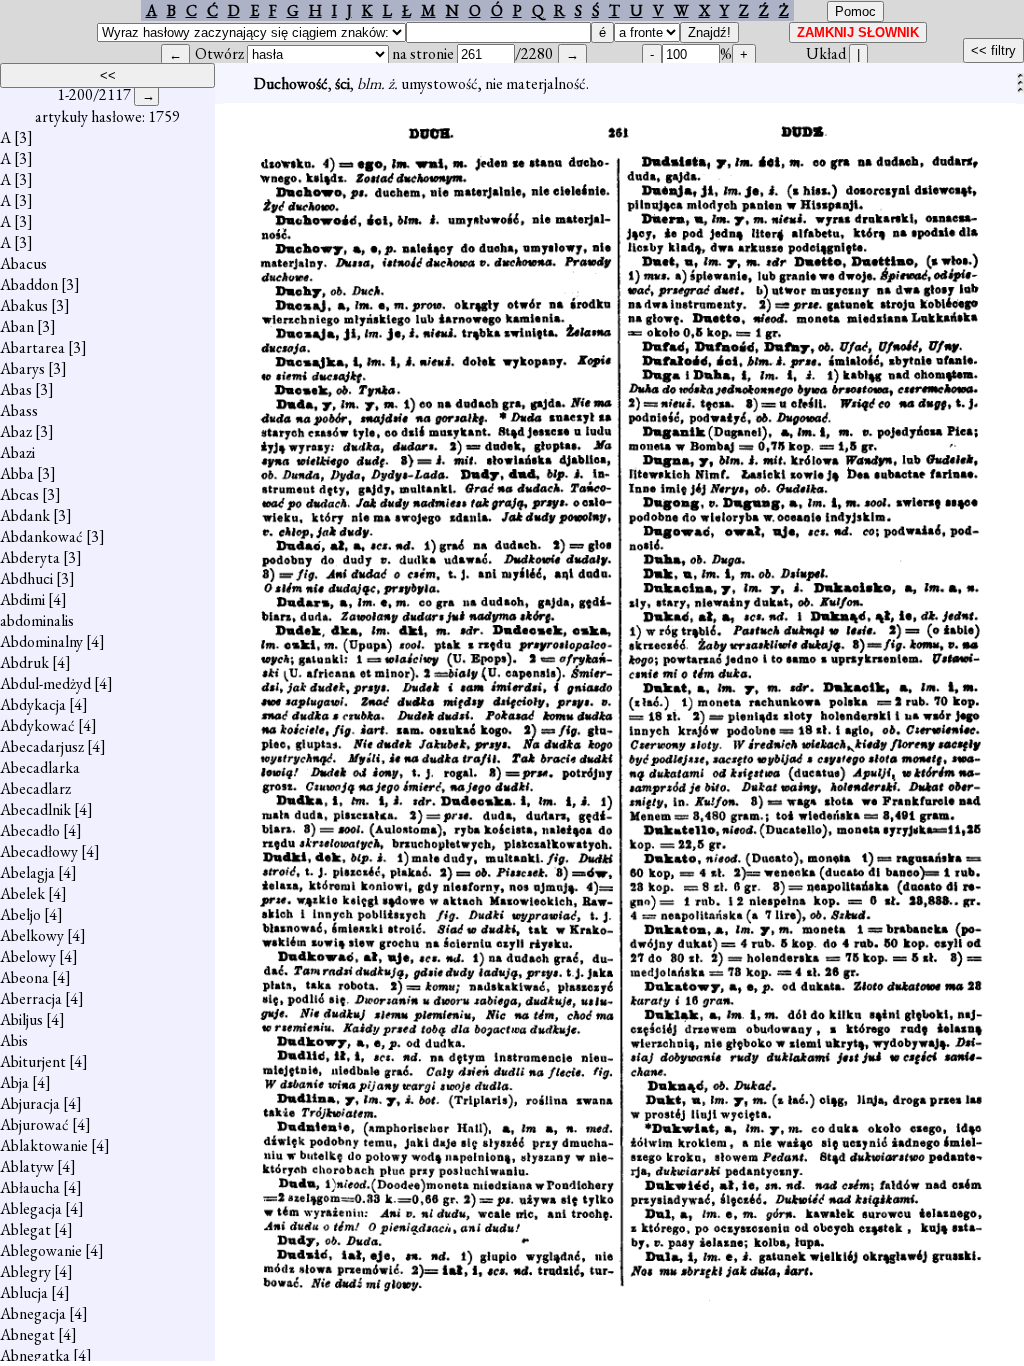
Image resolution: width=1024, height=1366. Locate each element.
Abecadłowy (39, 851)
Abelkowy (32, 935)
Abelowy (28, 956)
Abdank (25, 515)
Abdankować (41, 536)
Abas (16, 389)
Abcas (19, 494)
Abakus (24, 305)
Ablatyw (27, 1166)
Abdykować (37, 725)
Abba (17, 473)
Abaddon (29, 284)
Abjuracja (30, 1103)
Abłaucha (30, 1187)
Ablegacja (31, 1208)
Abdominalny (41, 641)
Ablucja (24, 1292)
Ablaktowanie (44, 1145)
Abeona (24, 977)
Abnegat (27, 1334)
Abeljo (20, 914)
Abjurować (34, 1124)
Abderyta (30, 557)
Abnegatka (35, 1355)
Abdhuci (26, 578)
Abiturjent (33, 1061)
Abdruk (24, 662)
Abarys (22, 368)
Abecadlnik (35, 809)
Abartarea (32, 347)
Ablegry (25, 1271)
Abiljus (21, 1019)
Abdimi (22, 599)
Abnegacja (33, 1313)
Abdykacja (33, 704)
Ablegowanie (41, 1250)
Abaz (16, 431)
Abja (14, 1082)
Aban (17, 326)
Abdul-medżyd (45, 683)
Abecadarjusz (42, 746)
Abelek (22, 893)
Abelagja (27, 872)
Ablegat (25, 1229)
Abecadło (30, 830)
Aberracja (31, 998)
